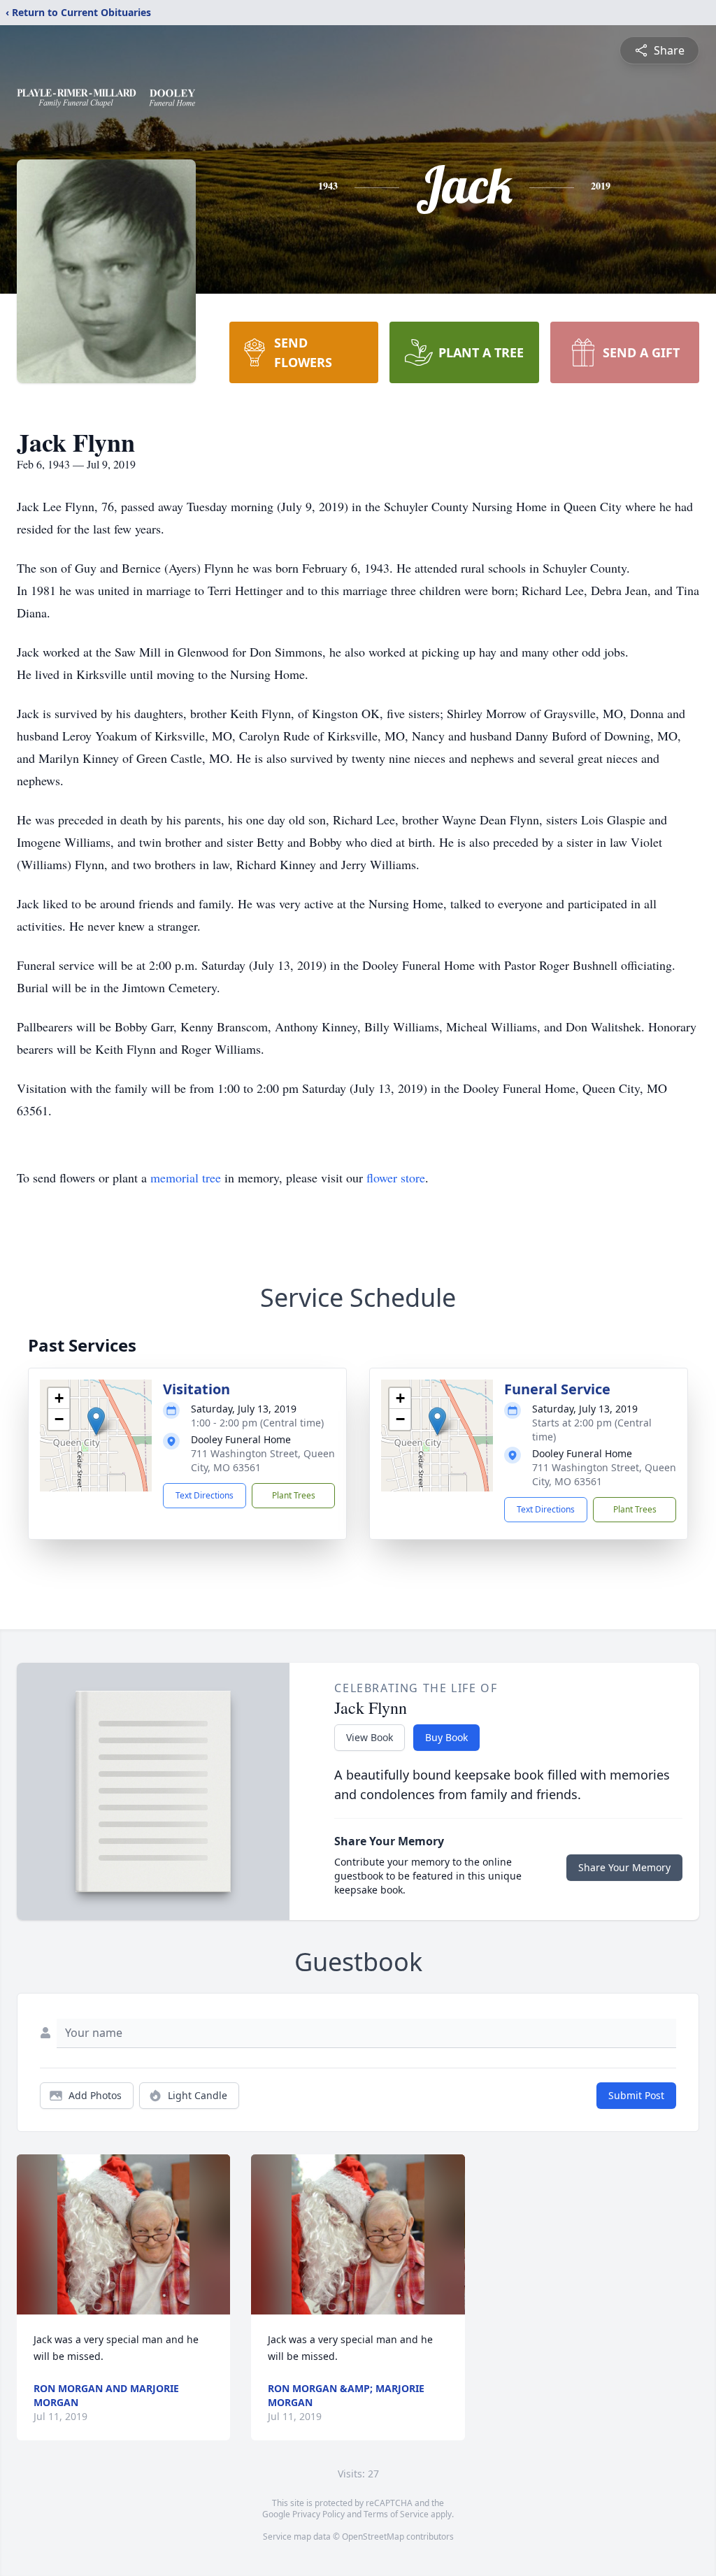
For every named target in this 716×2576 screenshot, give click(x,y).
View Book (370, 1737)
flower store (396, 1178)
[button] (96, 1421)
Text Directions (205, 1495)
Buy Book (446, 1737)
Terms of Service (396, 2514)
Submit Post (636, 2095)
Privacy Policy (318, 2514)
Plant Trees (294, 1495)
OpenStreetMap (373, 2536)
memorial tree (186, 1178)
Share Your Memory (624, 1867)
